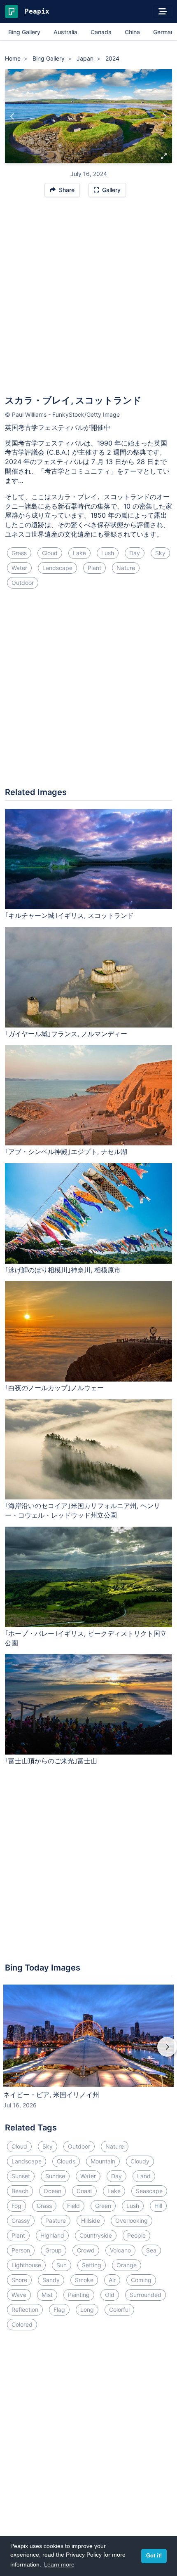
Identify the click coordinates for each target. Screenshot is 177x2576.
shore (19, 2280)
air (112, 2280)
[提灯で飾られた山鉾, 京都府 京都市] (164, 116)
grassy (21, 2221)
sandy (51, 2280)
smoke (84, 2280)
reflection (25, 2310)
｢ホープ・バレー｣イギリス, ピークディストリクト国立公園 (86, 1638)
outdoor (23, 583)
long (87, 2310)
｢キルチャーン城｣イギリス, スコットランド (69, 915)
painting (79, 2295)
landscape (57, 568)
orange (127, 2265)
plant (94, 568)
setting (92, 2265)
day (135, 553)
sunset (21, 2176)
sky (160, 553)
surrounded (146, 2295)
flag (59, 2310)
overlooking (132, 2221)
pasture (56, 2221)
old (110, 2295)
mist (47, 2295)
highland (52, 2235)
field (73, 2206)
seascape (149, 2191)
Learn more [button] (59, 2564)
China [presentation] (132, 32)
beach (20, 2191)
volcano (120, 2250)
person (21, 2250)
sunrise (55, 2176)
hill (158, 2206)
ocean (52, 2191)
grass (19, 553)
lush (108, 553)
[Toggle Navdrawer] (163, 12)
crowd (86, 2250)
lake (79, 553)
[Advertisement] (88, 300)
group (54, 2250)
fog (16, 2206)
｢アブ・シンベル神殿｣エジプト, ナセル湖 (66, 1152)
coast (84, 2191)
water (19, 568)
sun (62, 2265)
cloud (50, 553)
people (136, 2235)
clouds (66, 2161)
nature (126, 568)
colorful (119, 2310)
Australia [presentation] (65, 32)
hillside (91, 2221)
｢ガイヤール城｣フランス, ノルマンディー (66, 1034)
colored (22, 2324)
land (144, 2176)
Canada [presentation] (101, 32)
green (103, 2206)
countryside (96, 2235)
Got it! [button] (154, 2556)
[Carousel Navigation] (88, 2053)
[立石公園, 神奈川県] (13, 116)
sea (151, 2250)
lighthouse (26, 2265)
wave (19, 2295)
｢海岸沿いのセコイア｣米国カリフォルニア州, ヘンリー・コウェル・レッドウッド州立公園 (83, 1510)
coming (141, 2280)
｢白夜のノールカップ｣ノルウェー (54, 1388)
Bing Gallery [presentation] (24, 32)
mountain (103, 2161)
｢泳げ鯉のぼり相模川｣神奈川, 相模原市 (63, 1270)
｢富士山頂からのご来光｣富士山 (51, 1761)
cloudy (140, 2161)
